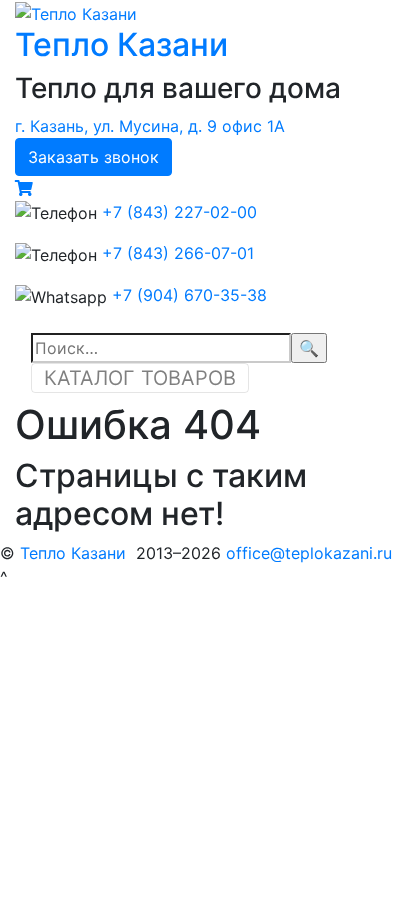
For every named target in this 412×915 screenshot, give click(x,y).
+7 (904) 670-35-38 (189, 295)
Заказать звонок (93, 157)
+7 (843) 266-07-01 (178, 253)
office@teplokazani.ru (309, 553)
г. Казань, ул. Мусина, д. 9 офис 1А (150, 126)
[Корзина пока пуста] (24, 188)
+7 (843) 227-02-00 (179, 212)
